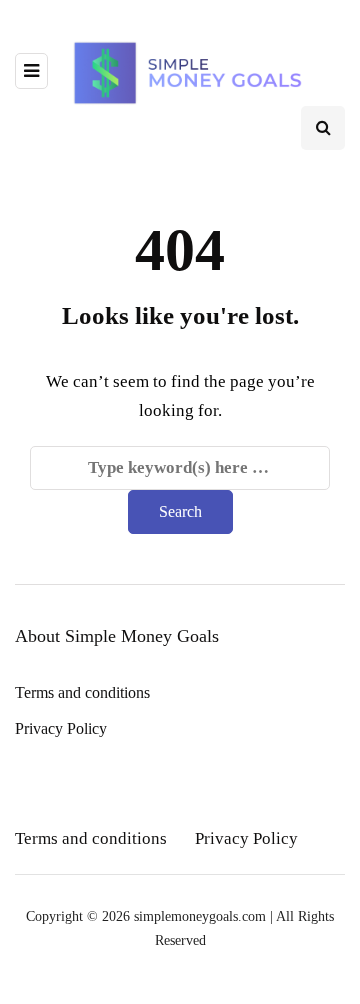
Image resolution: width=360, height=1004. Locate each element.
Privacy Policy (61, 728)
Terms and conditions (82, 692)
